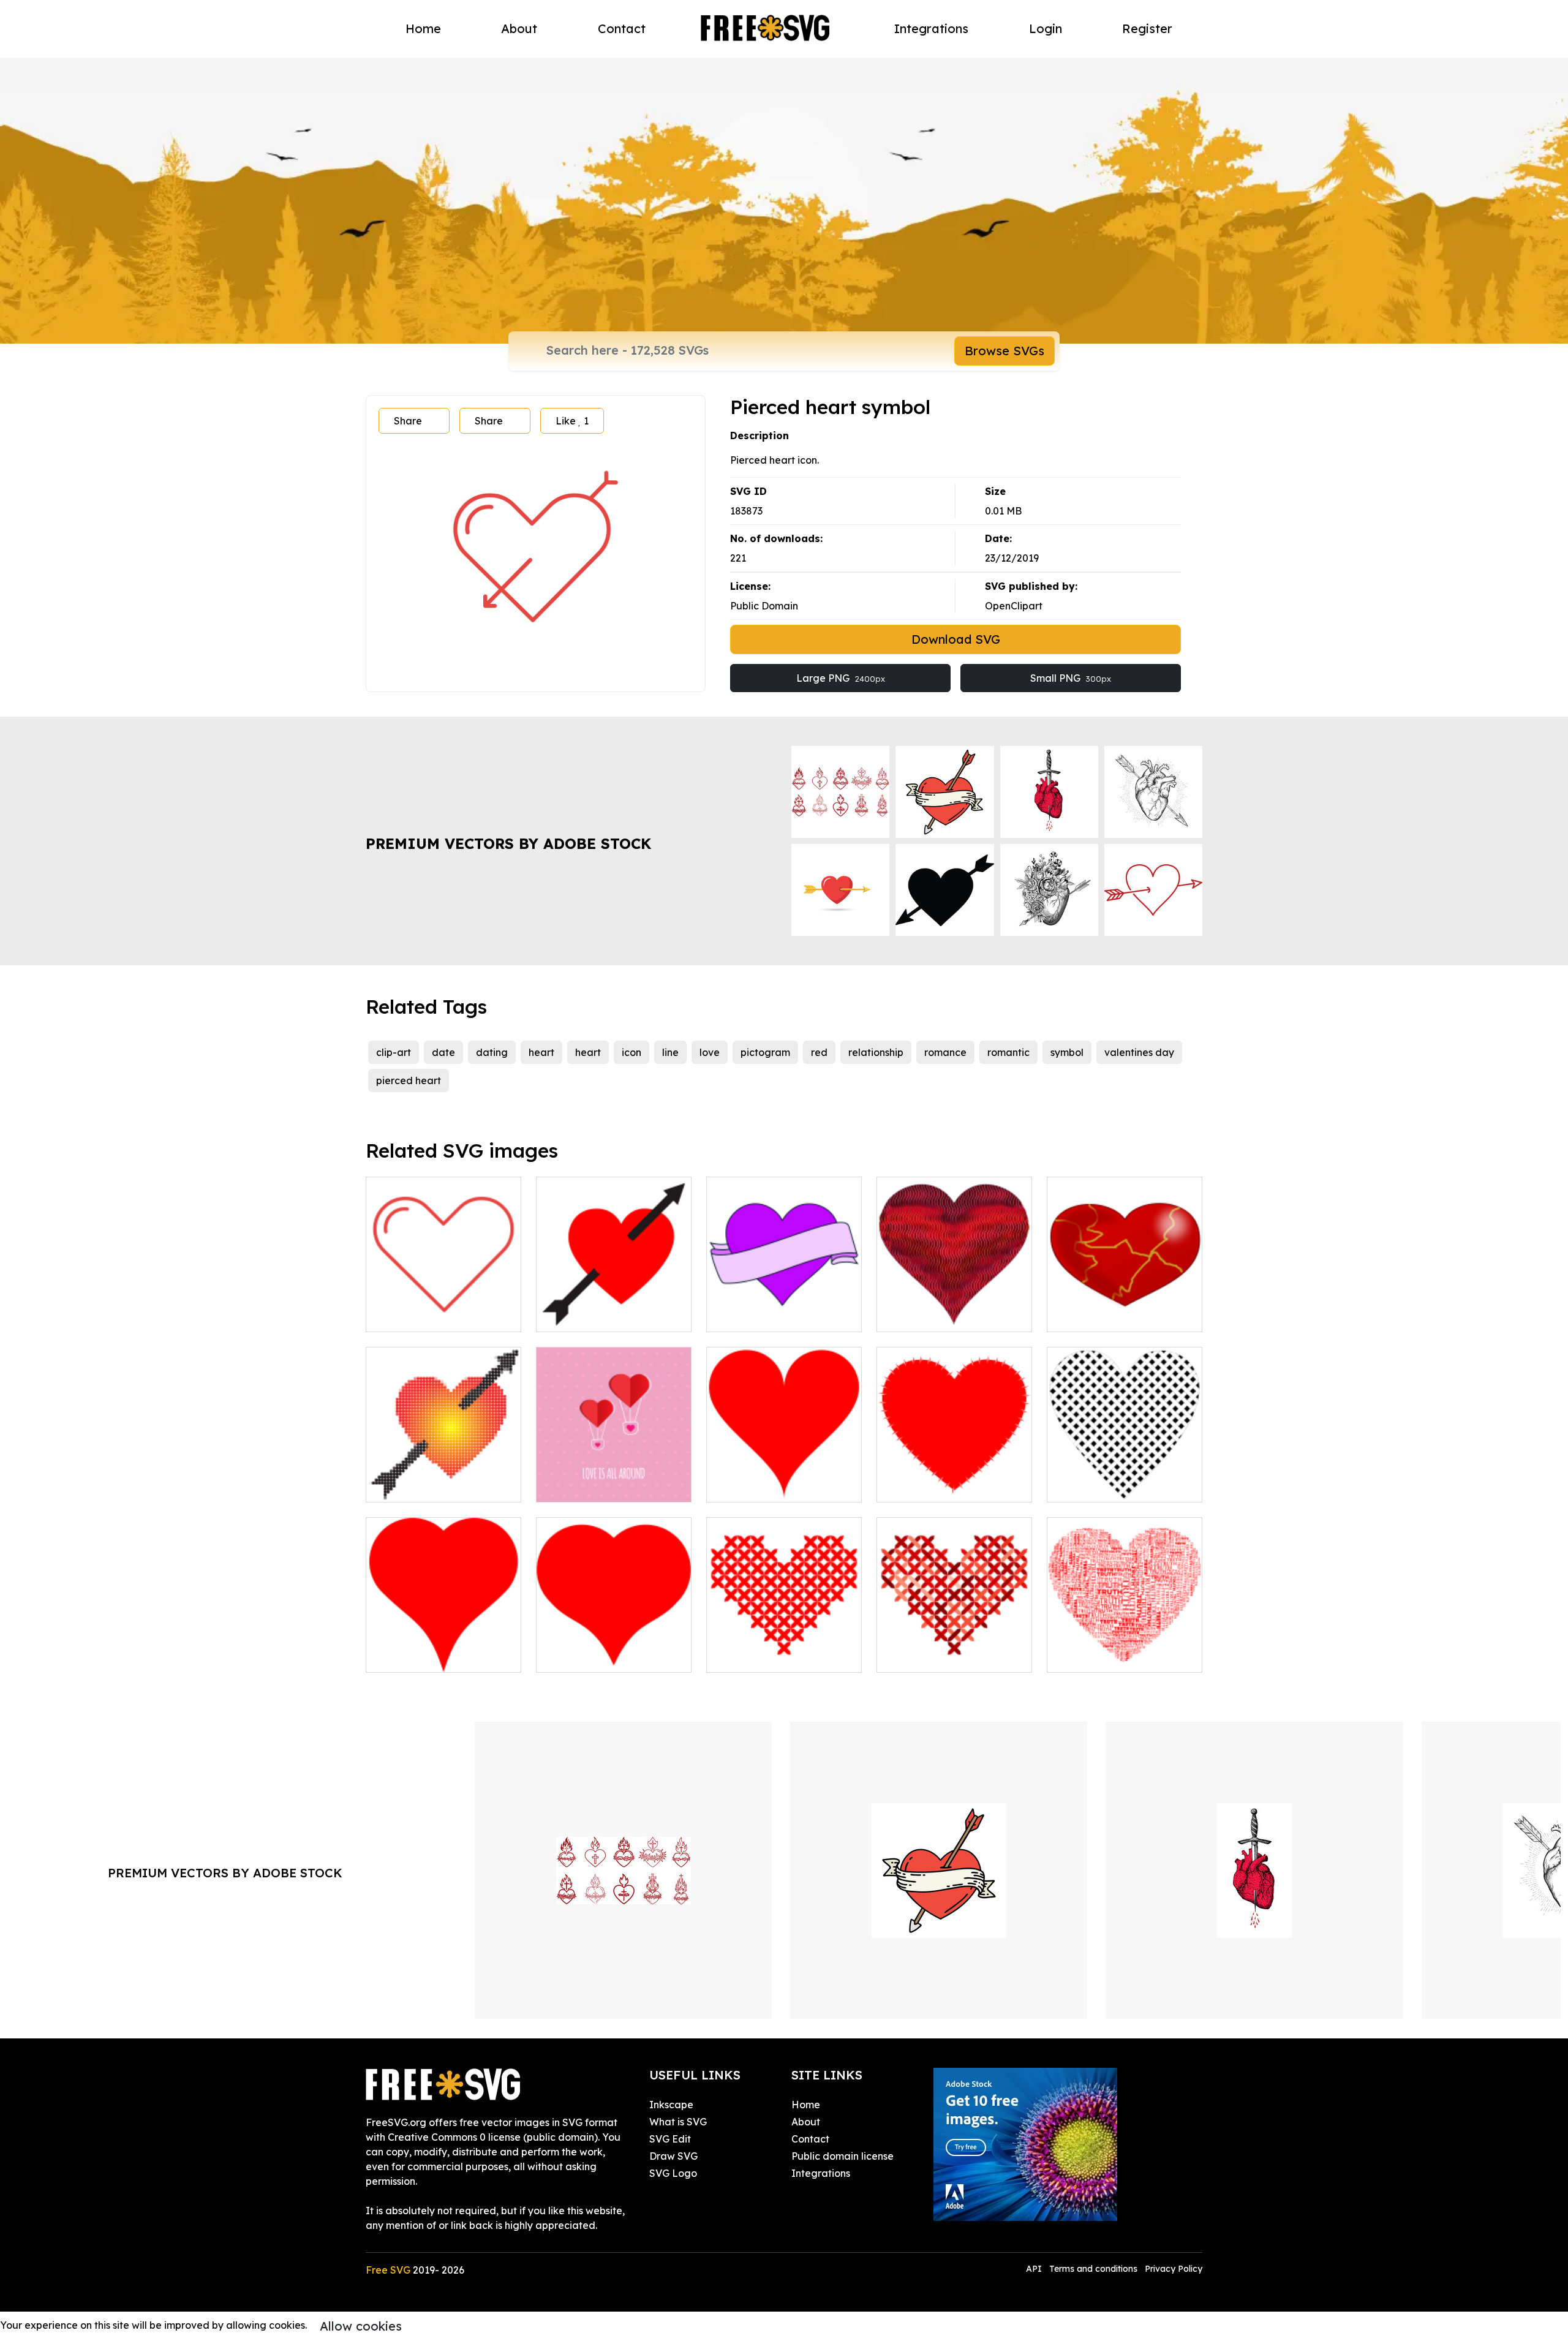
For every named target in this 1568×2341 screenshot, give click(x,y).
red (819, 1052)
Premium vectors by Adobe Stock (508, 843)
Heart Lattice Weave (1111, 1485)
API (1035, 2269)
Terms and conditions (1093, 2269)
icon (631, 1052)
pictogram (765, 1052)
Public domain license (842, 2156)
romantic (1008, 1052)
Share (408, 421)
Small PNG (1071, 678)
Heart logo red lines (426, 1315)
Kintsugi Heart (1095, 1315)
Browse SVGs (1005, 351)
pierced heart (409, 1080)
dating (492, 1052)
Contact (622, 28)
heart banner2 (753, 1315)
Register (1147, 28)
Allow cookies (361, 2326)
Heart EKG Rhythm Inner (948, 1485)
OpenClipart (1014, 606)
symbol (1067, 1052)
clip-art (394, 1052)
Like (572, 421)
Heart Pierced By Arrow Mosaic (443, 1478)
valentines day (1139, 1052)
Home (423, 28)
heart (541, 1052)
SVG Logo (673, 2173)
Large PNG (841, 678)
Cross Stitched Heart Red (780, 1656)
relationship (876, 1052)
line (670, 1052)
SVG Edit (670, 2139)
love (710, 1052)
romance (945, 1052)
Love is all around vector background (614, 1478)
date (443, 1052)
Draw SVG (673, 2156)
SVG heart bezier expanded (614, 1648)
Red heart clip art (421, 1656)
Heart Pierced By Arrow (606, 1315)
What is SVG (678, 2122)
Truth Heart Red (1099, 1656)
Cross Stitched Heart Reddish (954, 1648)
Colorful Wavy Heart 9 (943, 1315)
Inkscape (671, 2105)
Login (1046, 28)
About (519, 28)
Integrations (931, 28)
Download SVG (956, 639)
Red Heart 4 (749, 1485)
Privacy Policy (1174, 2269)
